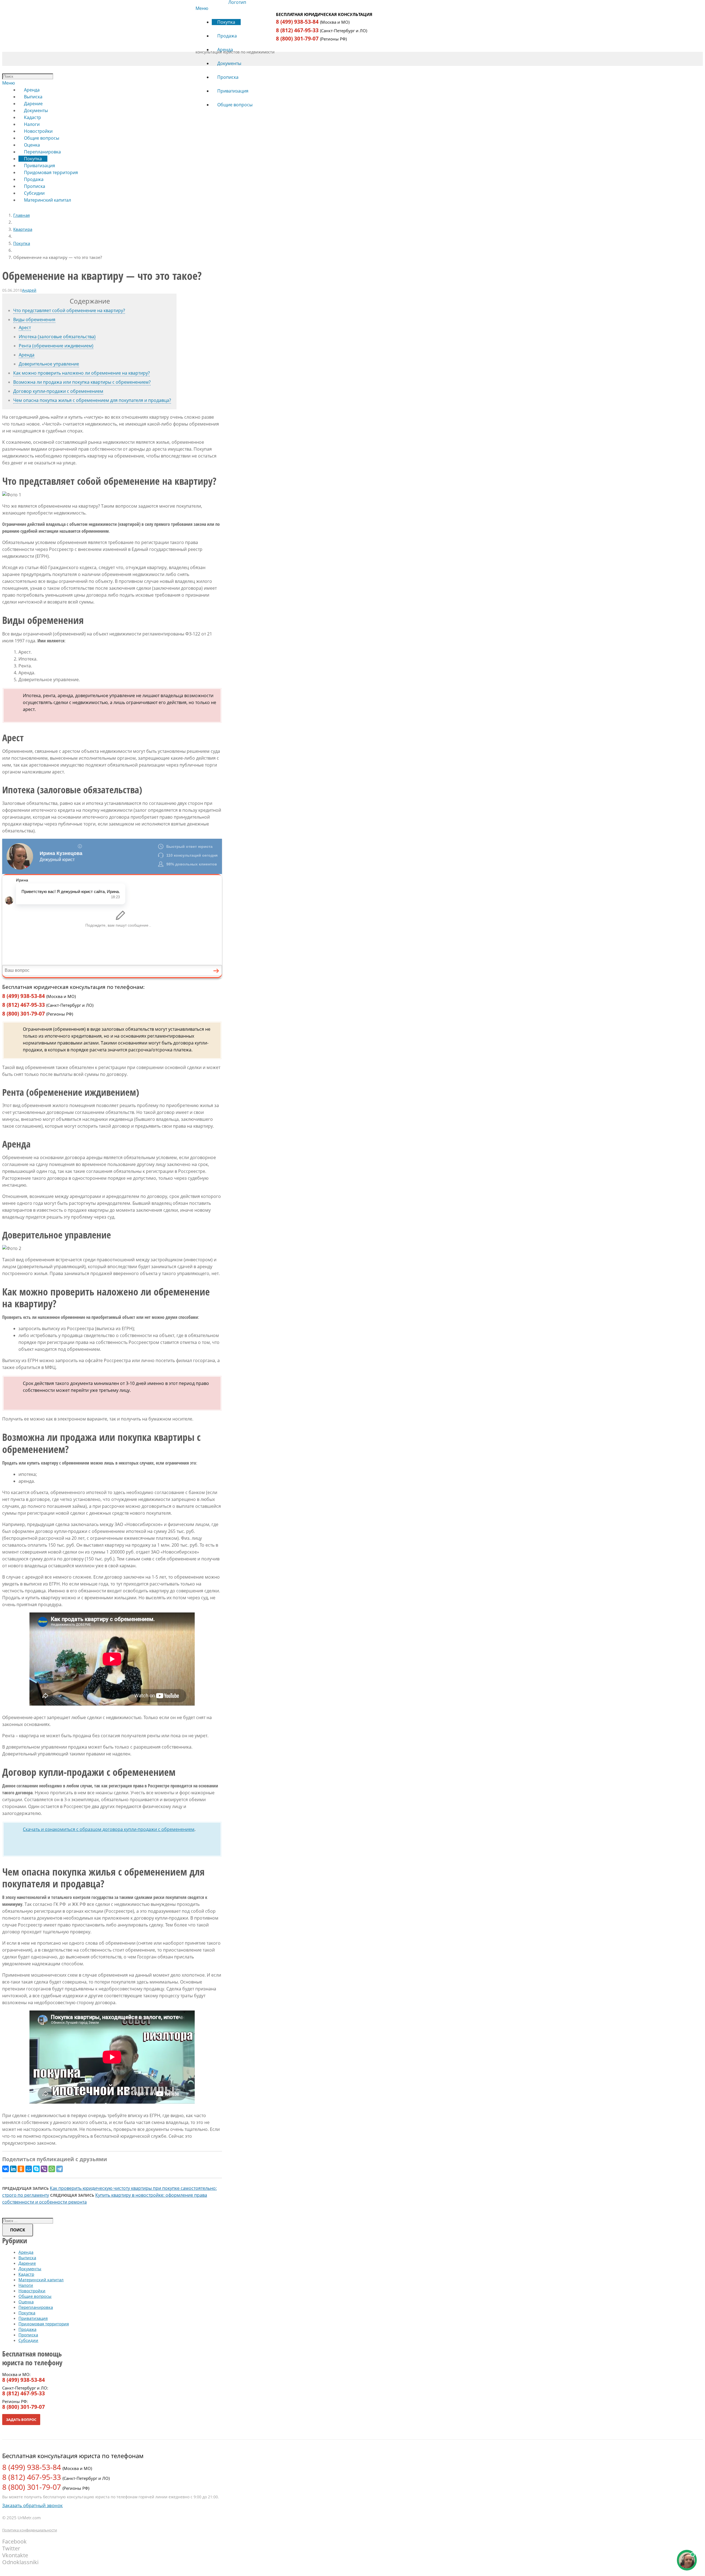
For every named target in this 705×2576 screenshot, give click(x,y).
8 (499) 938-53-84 (297, 22)
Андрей (29, 290)
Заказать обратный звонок (32, 2505)
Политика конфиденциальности (30, 2530)
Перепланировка (36, 2307)
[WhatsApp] (52, 2169)
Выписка (27, 2258)
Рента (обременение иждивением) (56, 346)
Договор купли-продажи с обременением (58, 391)
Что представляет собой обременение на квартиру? (69, 310)
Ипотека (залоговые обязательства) (57, 337)
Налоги (26, 2285)
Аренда (27, 355)
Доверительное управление (49, 364)
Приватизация (33, 2318)
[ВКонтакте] (6, 2169)
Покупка (22, 243)
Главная (21, 215)
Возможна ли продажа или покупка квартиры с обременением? (82, 382)
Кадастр (26, 2274)
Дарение (27, 2263)
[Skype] (36, 2169)
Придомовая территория (44, 2324)
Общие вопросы (35, 2296)
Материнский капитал (41, 2280)
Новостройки (32, 2291)
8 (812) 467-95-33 (297, 30)
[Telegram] (59, 2169)
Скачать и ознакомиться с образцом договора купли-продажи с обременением (109, 1829)
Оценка (26, 2302)
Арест (25, 328)
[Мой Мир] (29, 2169)
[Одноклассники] (21, 2169)
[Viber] (44, 2169)
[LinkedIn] (13, 2169)
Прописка (28, 2335)
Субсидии (28, 2340)
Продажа (27, 2329)
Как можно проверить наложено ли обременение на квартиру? (82, 373)
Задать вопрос (21, 2420)
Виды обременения (34, 320)
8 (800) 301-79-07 (297, 39)
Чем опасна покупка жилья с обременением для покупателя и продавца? (92, 400)
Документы (30, 2269)
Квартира (23, 229)
